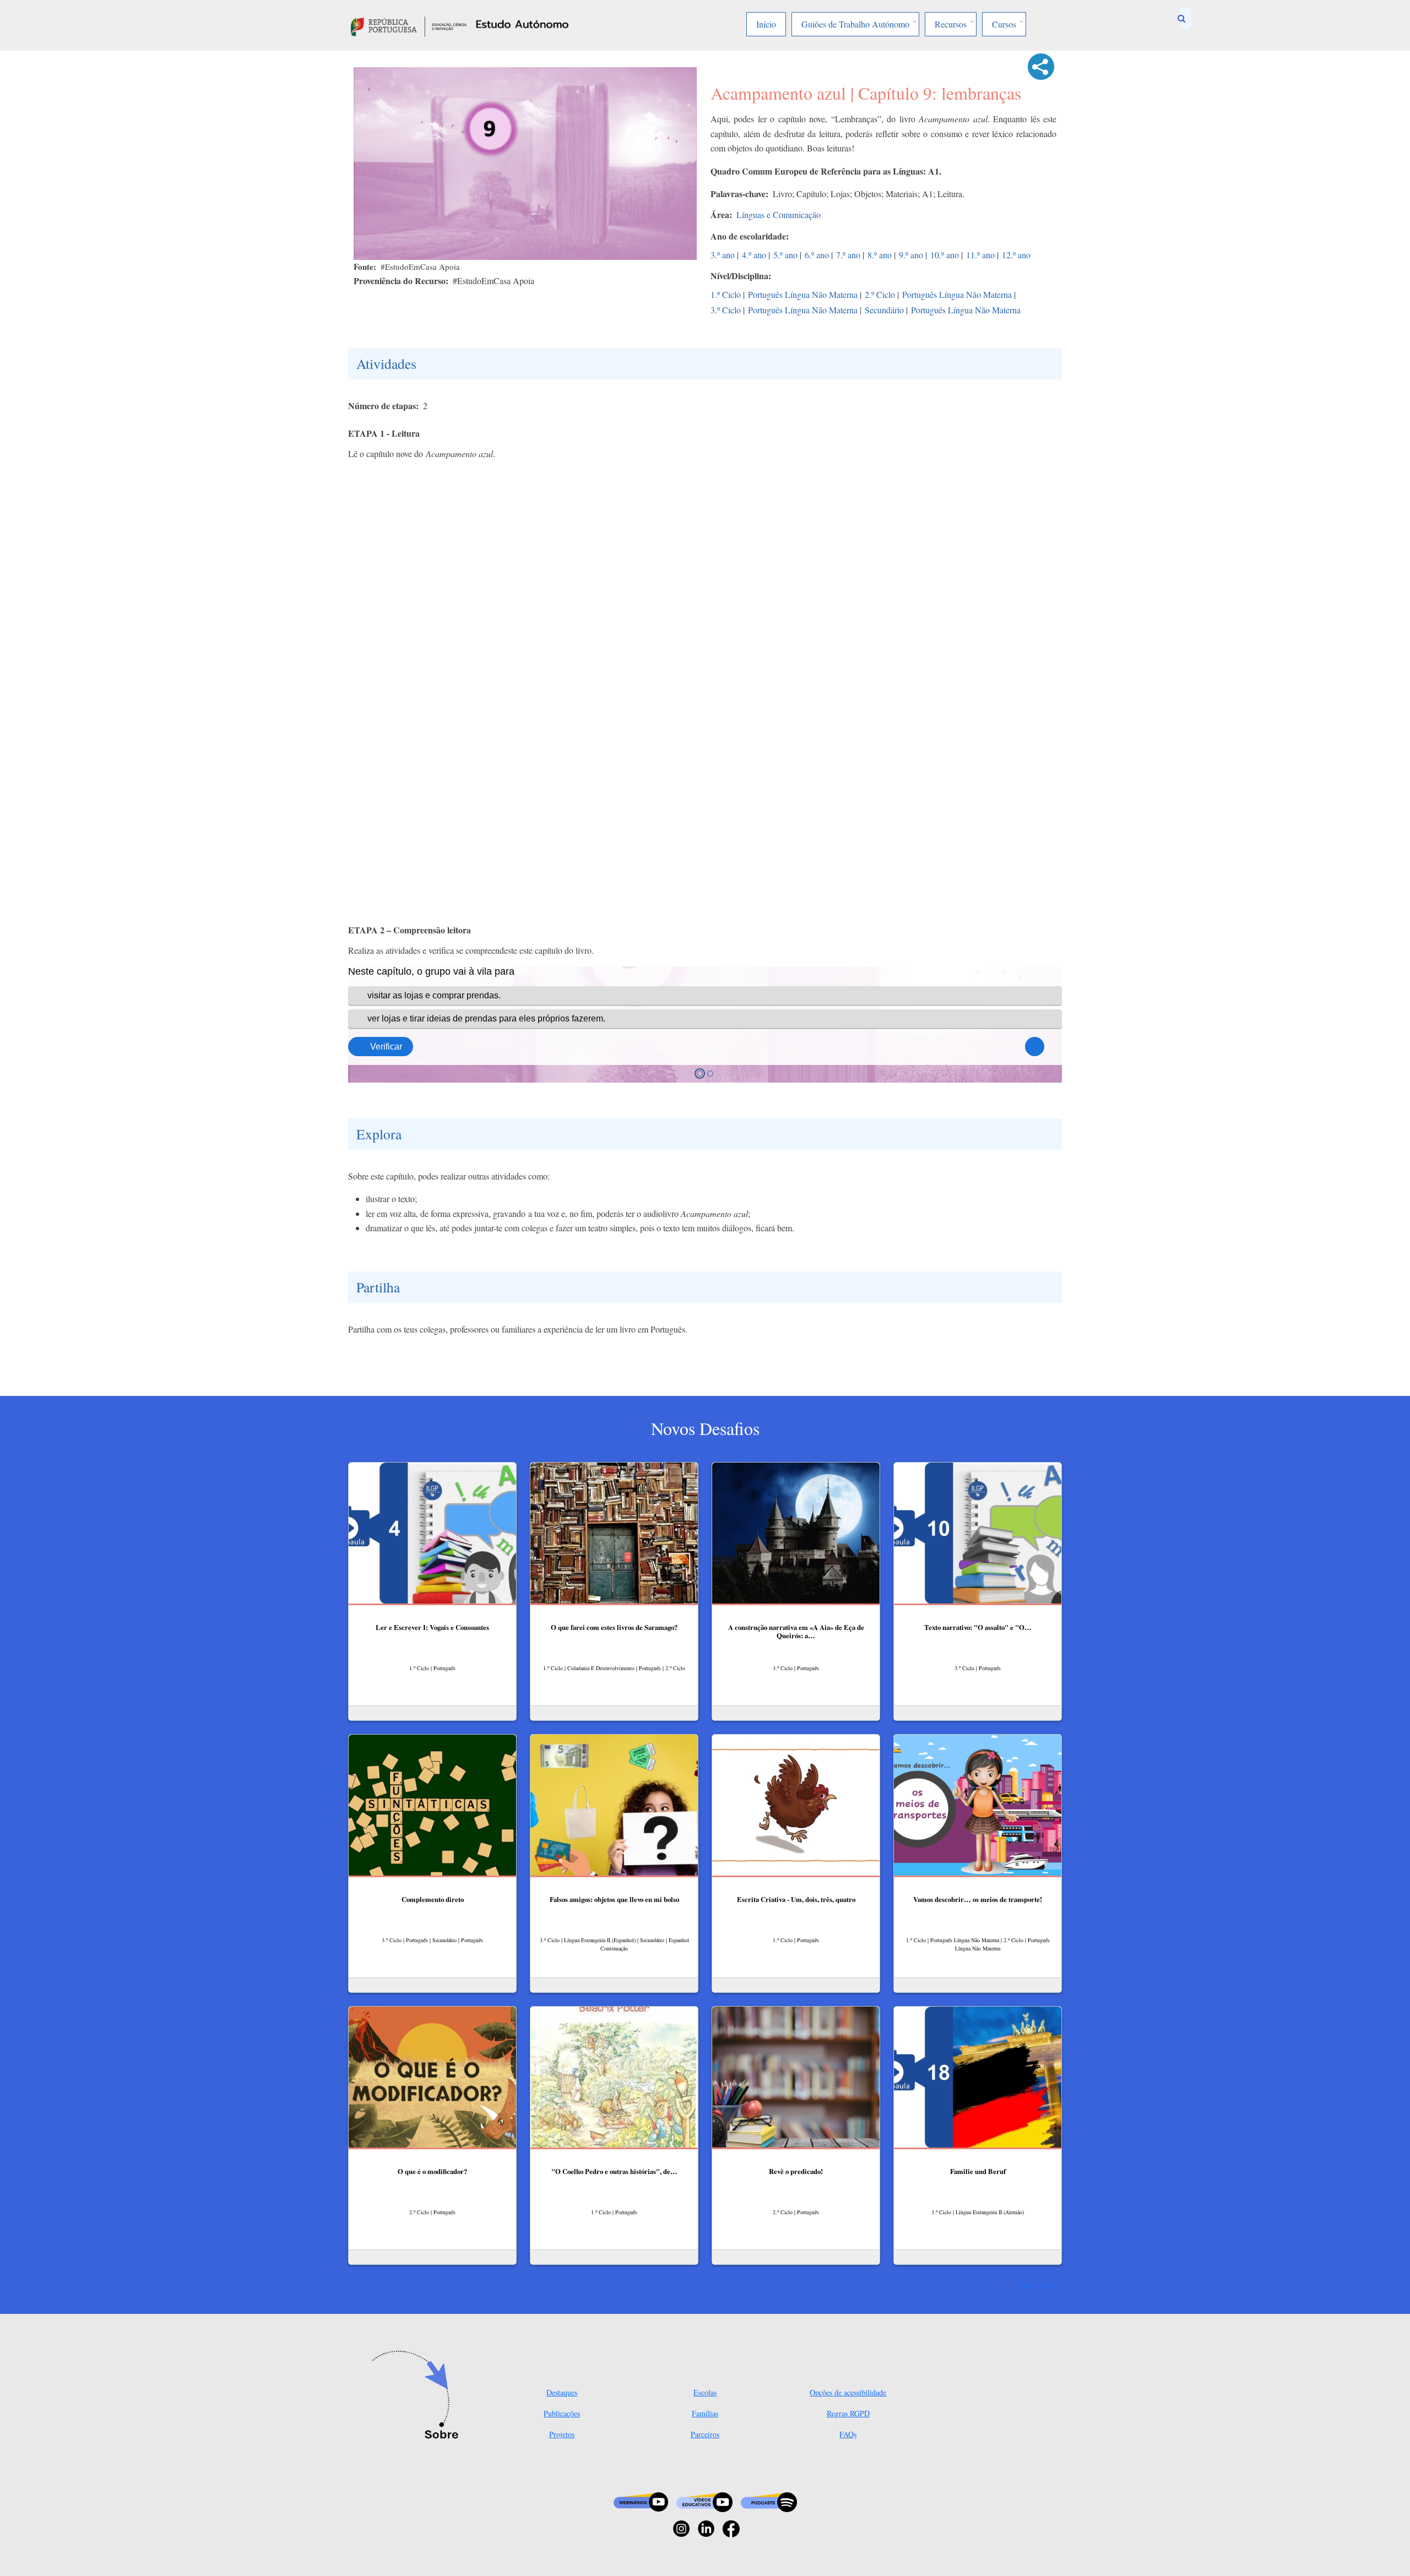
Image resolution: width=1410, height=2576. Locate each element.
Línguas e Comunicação (779, 214)
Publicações (562, 2413)
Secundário (884, 310)
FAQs (848, 2434)
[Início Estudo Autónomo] (409, 25)
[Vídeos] (704, 2501)
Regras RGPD (848, 2413)
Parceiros (705, 2434)
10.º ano (945, 255)
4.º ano (754, 255)
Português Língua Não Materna (803, 294)
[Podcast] (769, 2501)
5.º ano (785, 255)
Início (766, 24)
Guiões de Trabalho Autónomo (855, 24)
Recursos (951, 24)
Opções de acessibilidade (848, 2392)
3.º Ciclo (726, 310)
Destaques (562, 2392)
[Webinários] (641, 2501)
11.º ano (980, 255)
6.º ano (817, 255)
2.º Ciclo (880, 294)
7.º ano (848, 255)
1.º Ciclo (726, 294)
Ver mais (1033, 2285)
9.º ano (911, 255)
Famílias (705, 2413)
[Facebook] (731, 2527)
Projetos (562, 2434)
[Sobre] (419, 2396)
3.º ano (723, 255)
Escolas (705, 2392)
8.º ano (880, 255)
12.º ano (1016, 255)
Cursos (1004, 24)
